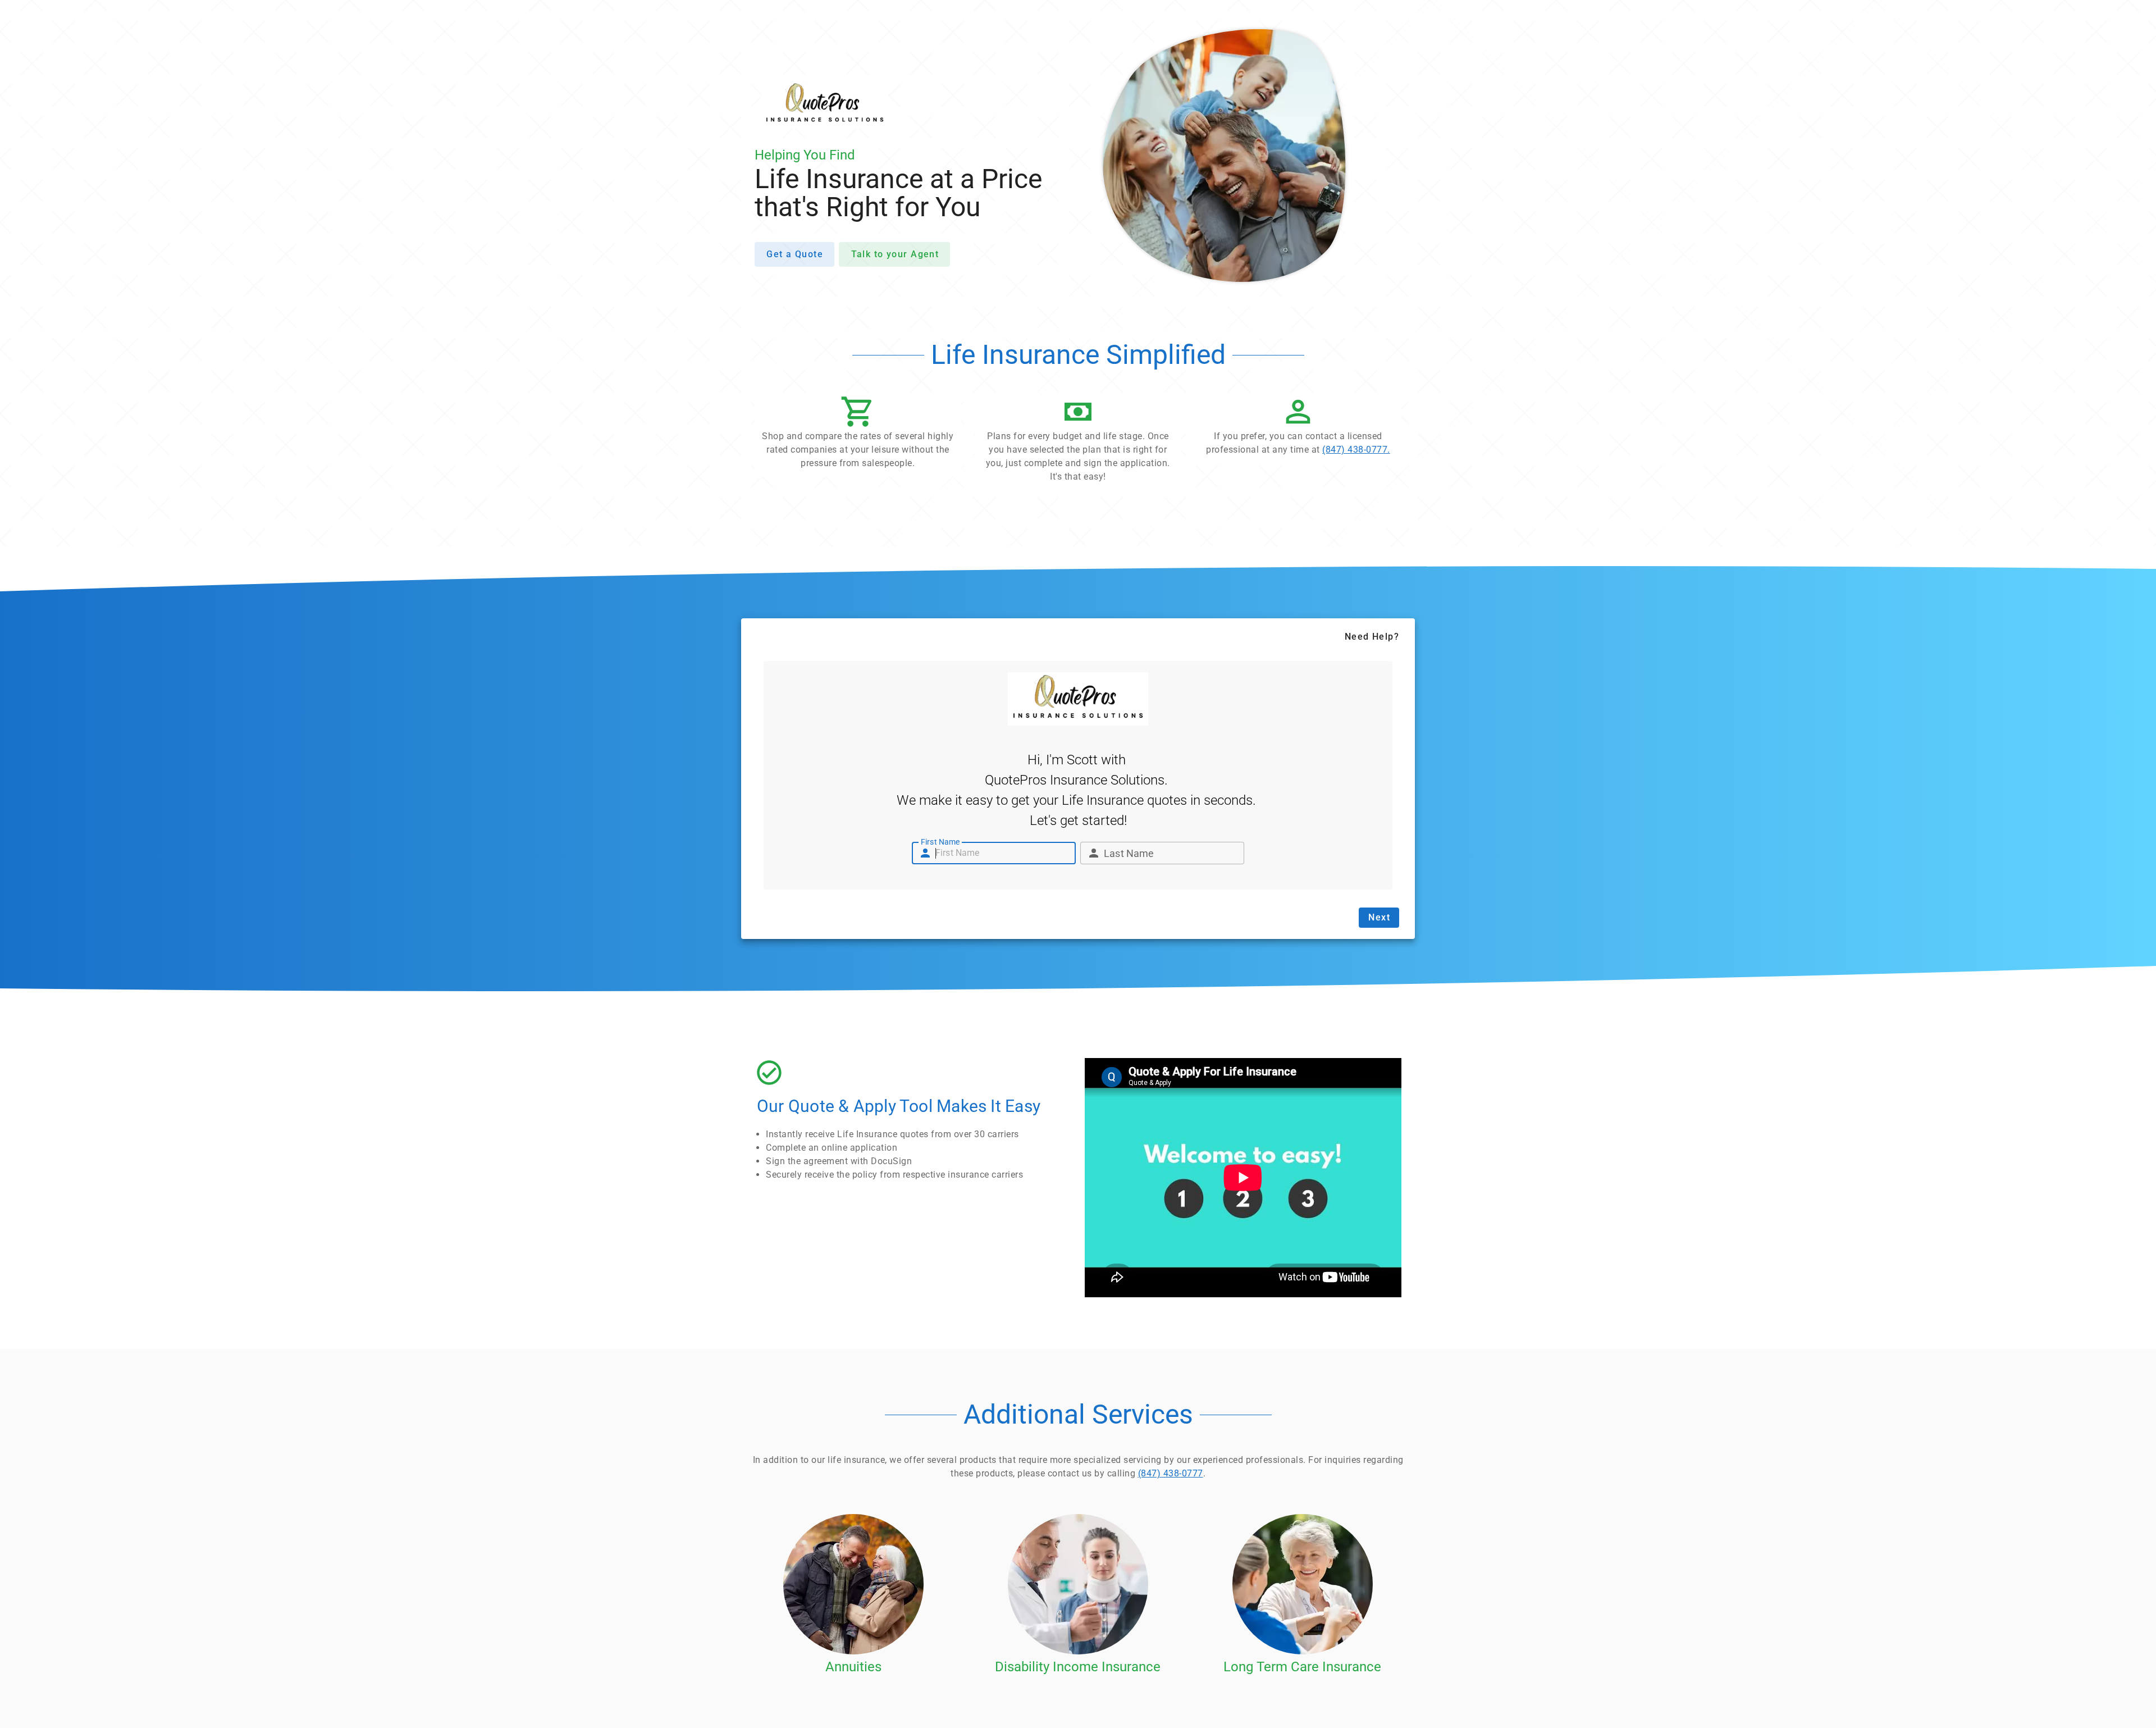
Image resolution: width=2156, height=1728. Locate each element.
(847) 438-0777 (1171, 1473)
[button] (858, 435)
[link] (1298, 428)
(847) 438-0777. (1356, 450)
